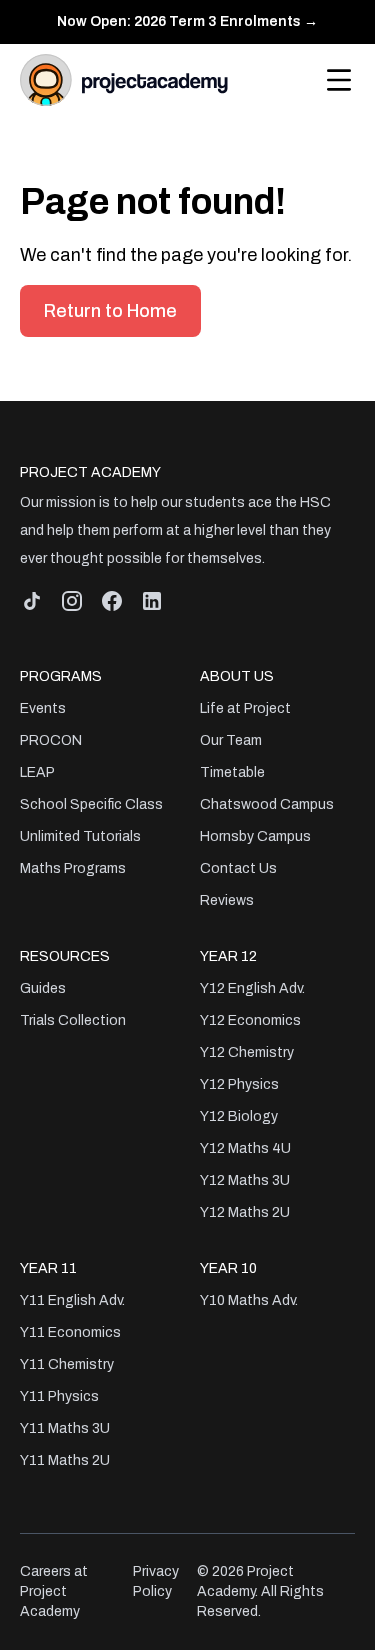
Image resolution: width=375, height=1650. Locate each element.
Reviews (227, 900)
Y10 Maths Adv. (249, 1300)
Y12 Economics (250, 1020)
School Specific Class (91, 804)
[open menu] (339, 80)
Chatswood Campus (267, 804)
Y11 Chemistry (67, 1364)
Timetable (232, 772)
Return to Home (110, 311)
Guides (43, 988)
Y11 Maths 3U (65, 1428)
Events (43, 708)
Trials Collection (73, 1020)
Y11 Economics (70, 1332)
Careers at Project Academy (54, 1591)
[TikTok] (32, 601)
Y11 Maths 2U (65, 1460)
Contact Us (238, 868)
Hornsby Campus (255, 836)
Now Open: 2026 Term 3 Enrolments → (187, 21)
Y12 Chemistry (247, 1052)
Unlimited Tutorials (80, 836)
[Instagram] (72, 601)
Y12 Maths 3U (245, 1180)
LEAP (37, 772)
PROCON (51, 740)
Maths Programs (73, 868)
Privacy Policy (156, 1581)
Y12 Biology (239, 1116)
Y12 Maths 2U (245, 1212)
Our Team (231, 740)
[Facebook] (112, 601)
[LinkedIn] (152, 601)
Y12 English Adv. (252, 988)
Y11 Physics (59, 1396)
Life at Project (245, 708)
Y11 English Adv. (72, 1300)
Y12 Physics (239, 1084)
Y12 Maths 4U (245, 1148)
